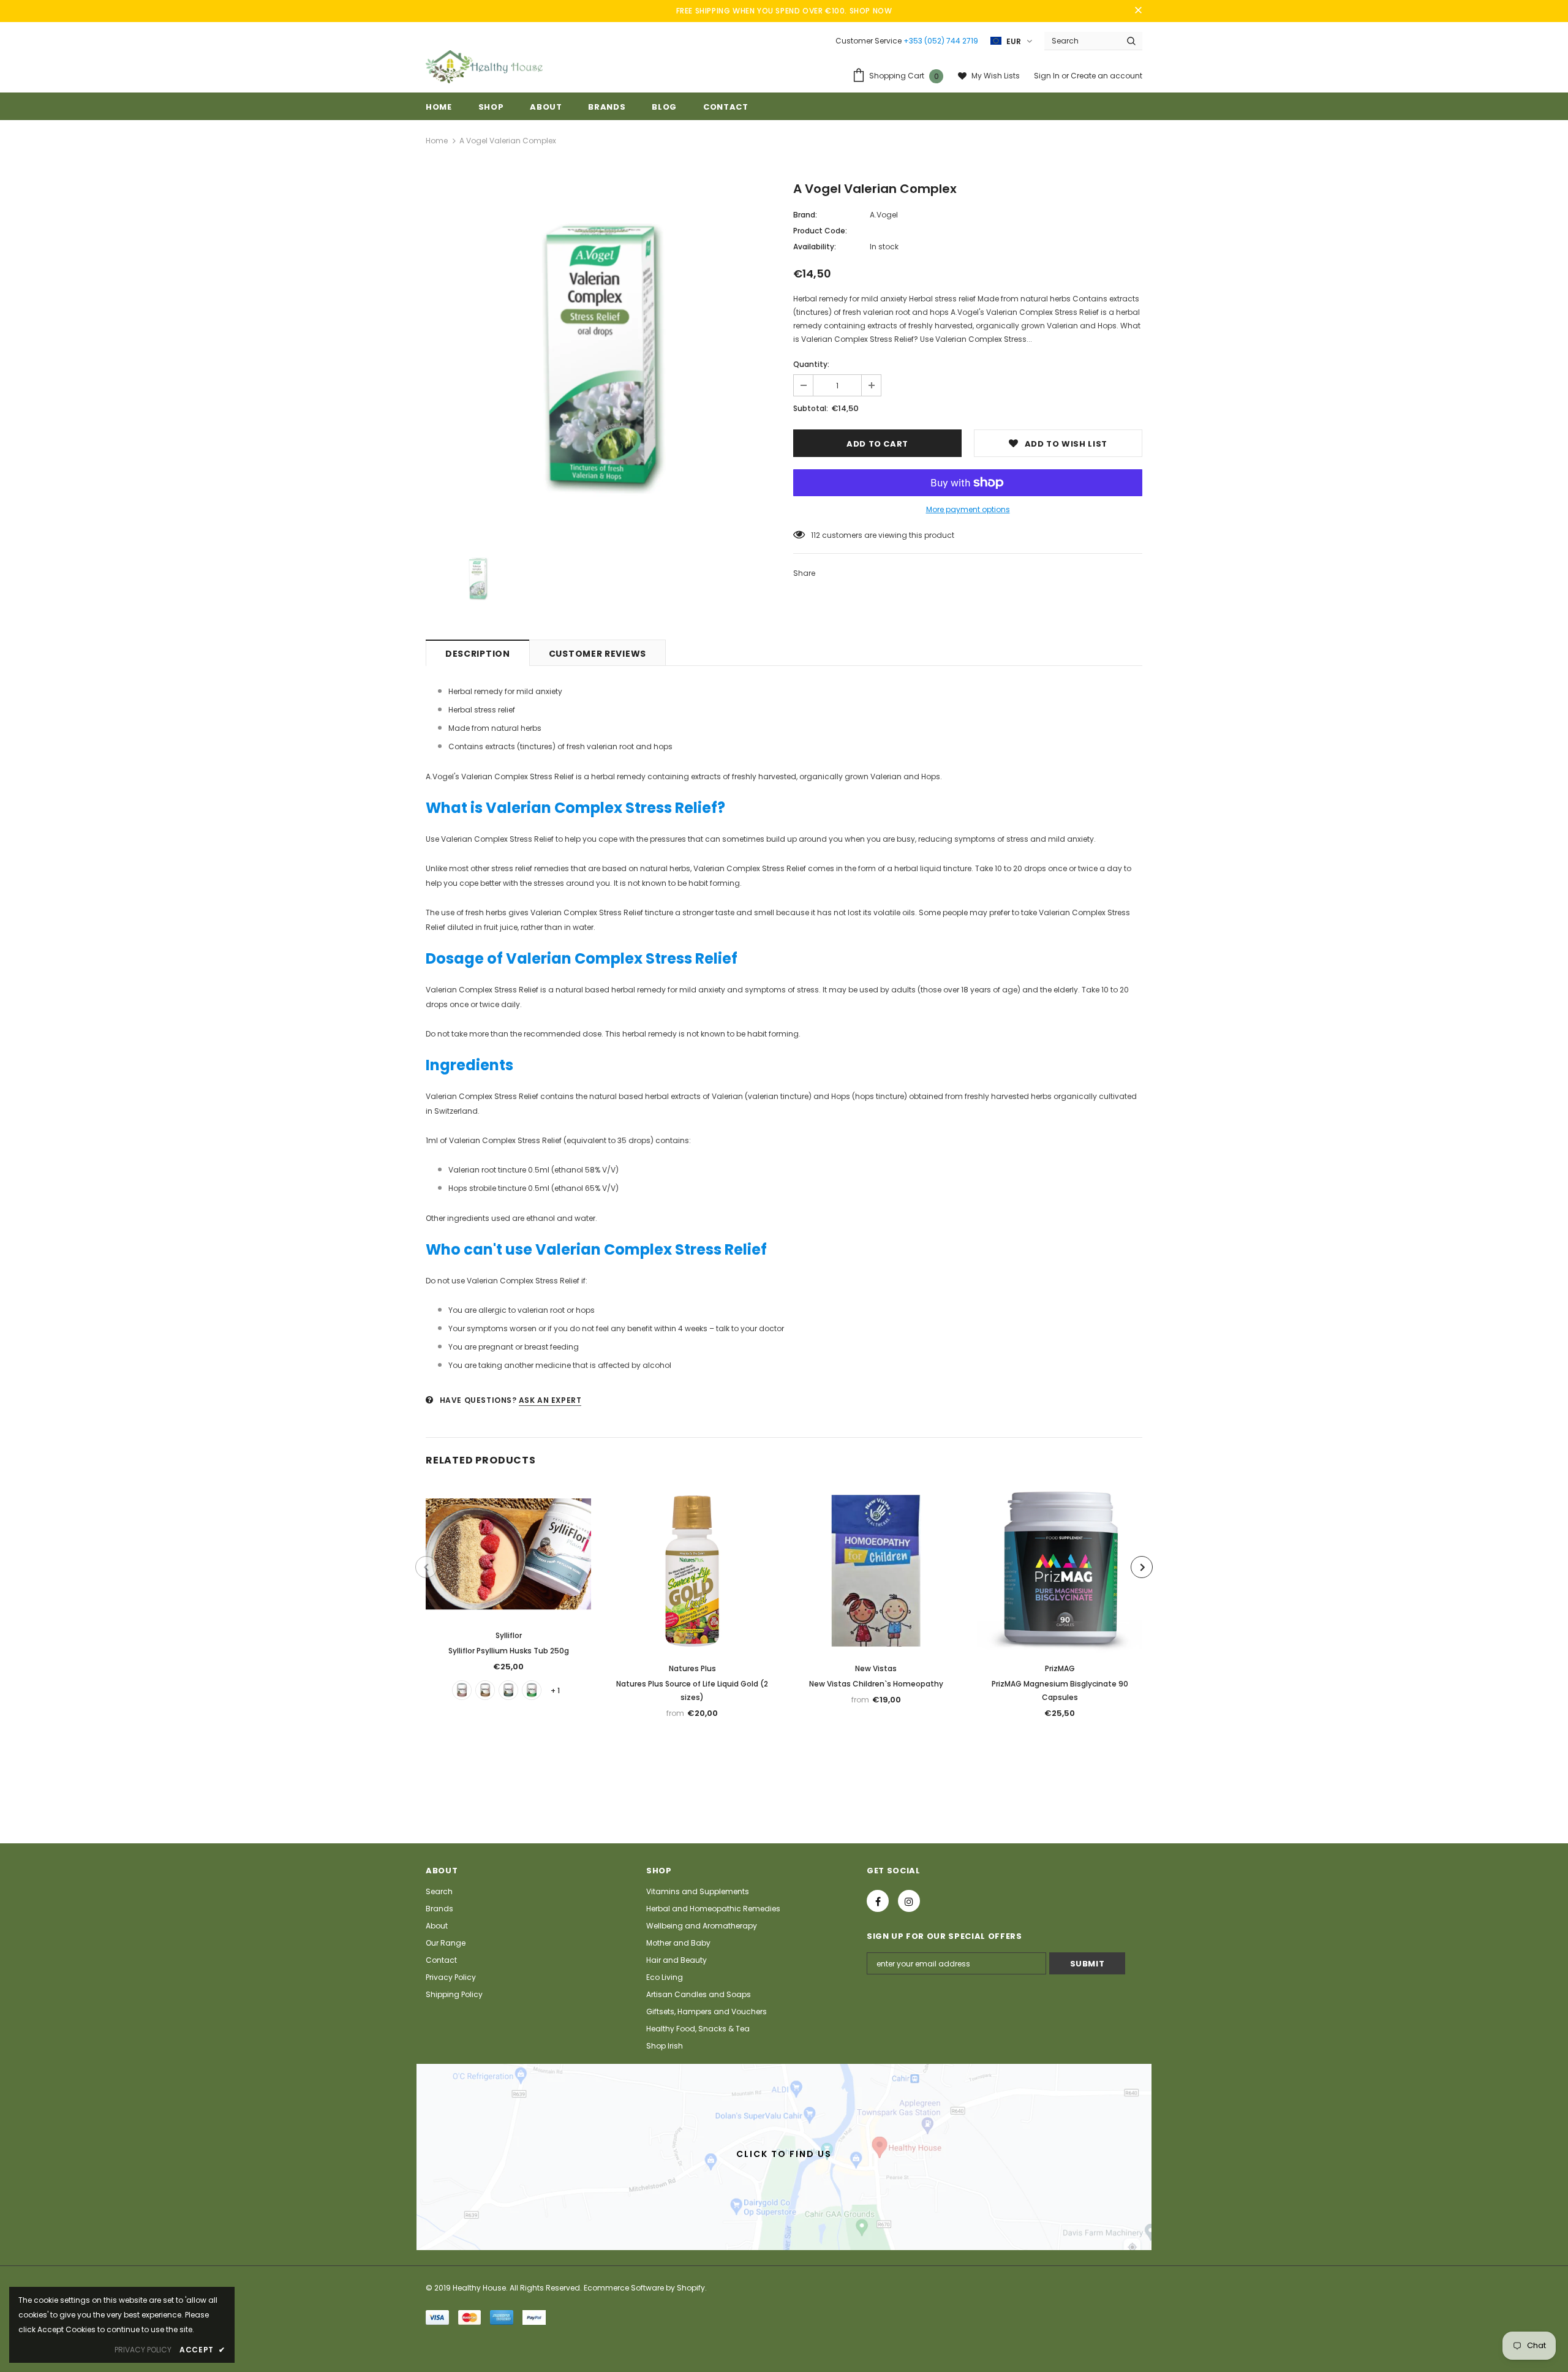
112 (816, 535)
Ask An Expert (550, 1400)
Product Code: (820, 231)
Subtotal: (811, 408)
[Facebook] (878, 1901)
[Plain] (508, 1690)
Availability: (815, 247)
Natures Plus (692, 1668)
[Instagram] (909, 1901)
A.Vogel (884, 215)
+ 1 (555, 1690)
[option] (600, 358)
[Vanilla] (462, 1690)
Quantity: (811, 364)
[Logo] (484, 67)
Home (437, 141)
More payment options (968, 509)
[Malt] (485, 1690)
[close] (1138, 11)
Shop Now (871, 11)
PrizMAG (1060, 1668)
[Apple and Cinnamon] (532, 1690)
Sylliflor (509, 1635)
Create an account (1106, 76)
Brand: (805, 215)
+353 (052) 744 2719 (941, 41)
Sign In (1048, 76)
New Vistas (876, 1668)
